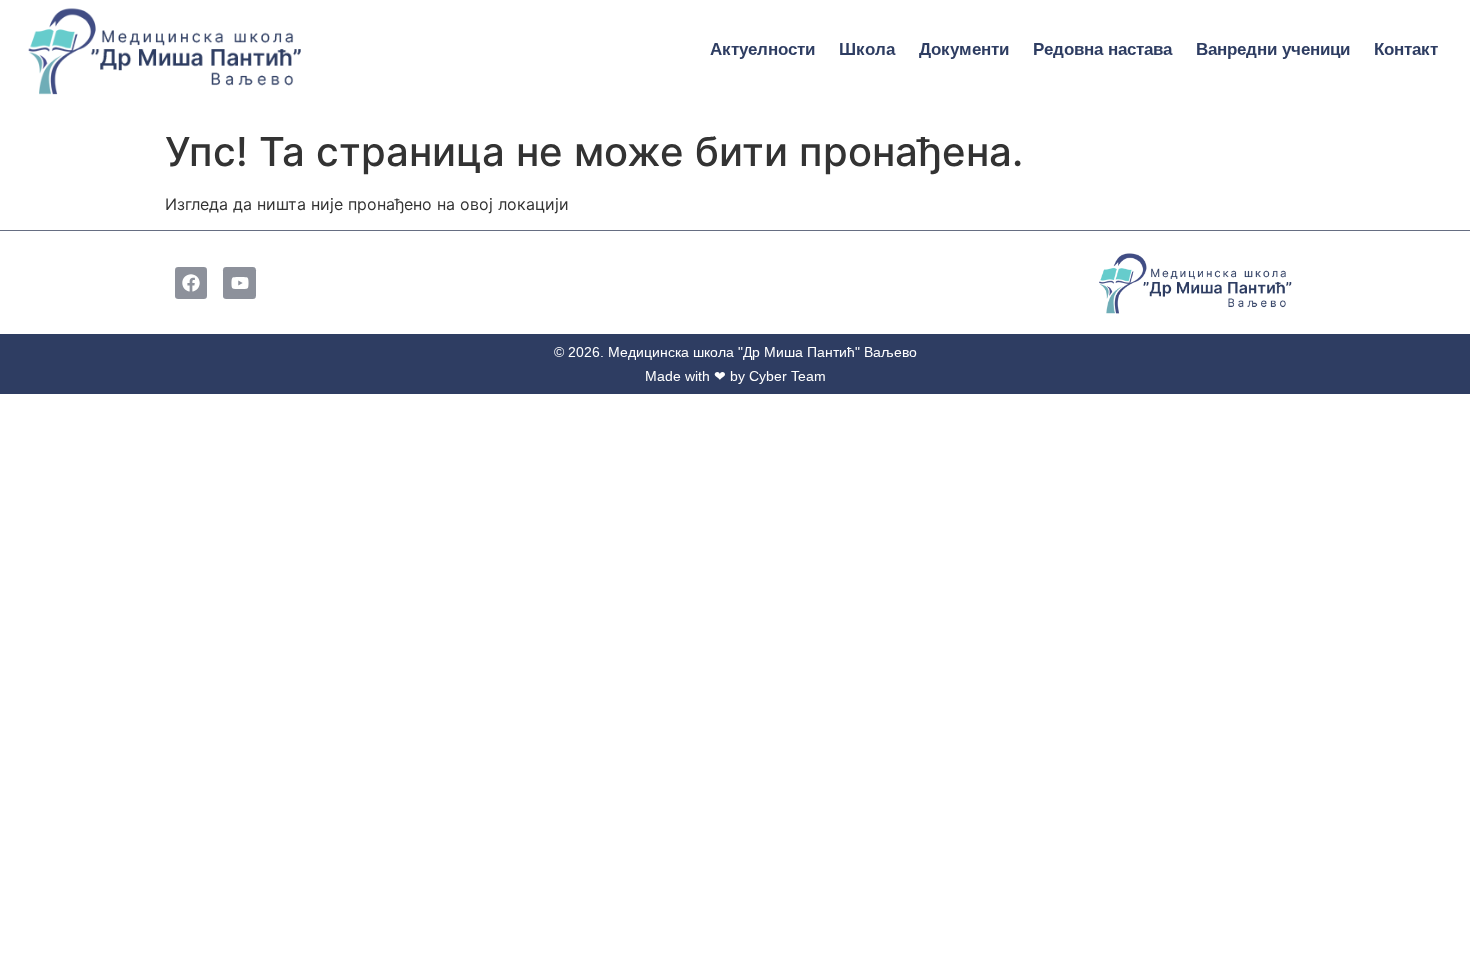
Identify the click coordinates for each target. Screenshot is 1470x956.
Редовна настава (1102, 49)
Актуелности (762, 49)
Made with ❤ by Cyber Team (735, 376)
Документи (964, 49)
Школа (867, 49)
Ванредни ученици (1273, 49)
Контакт (1406, 49)
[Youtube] (239, 283)
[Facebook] (191, 283)
